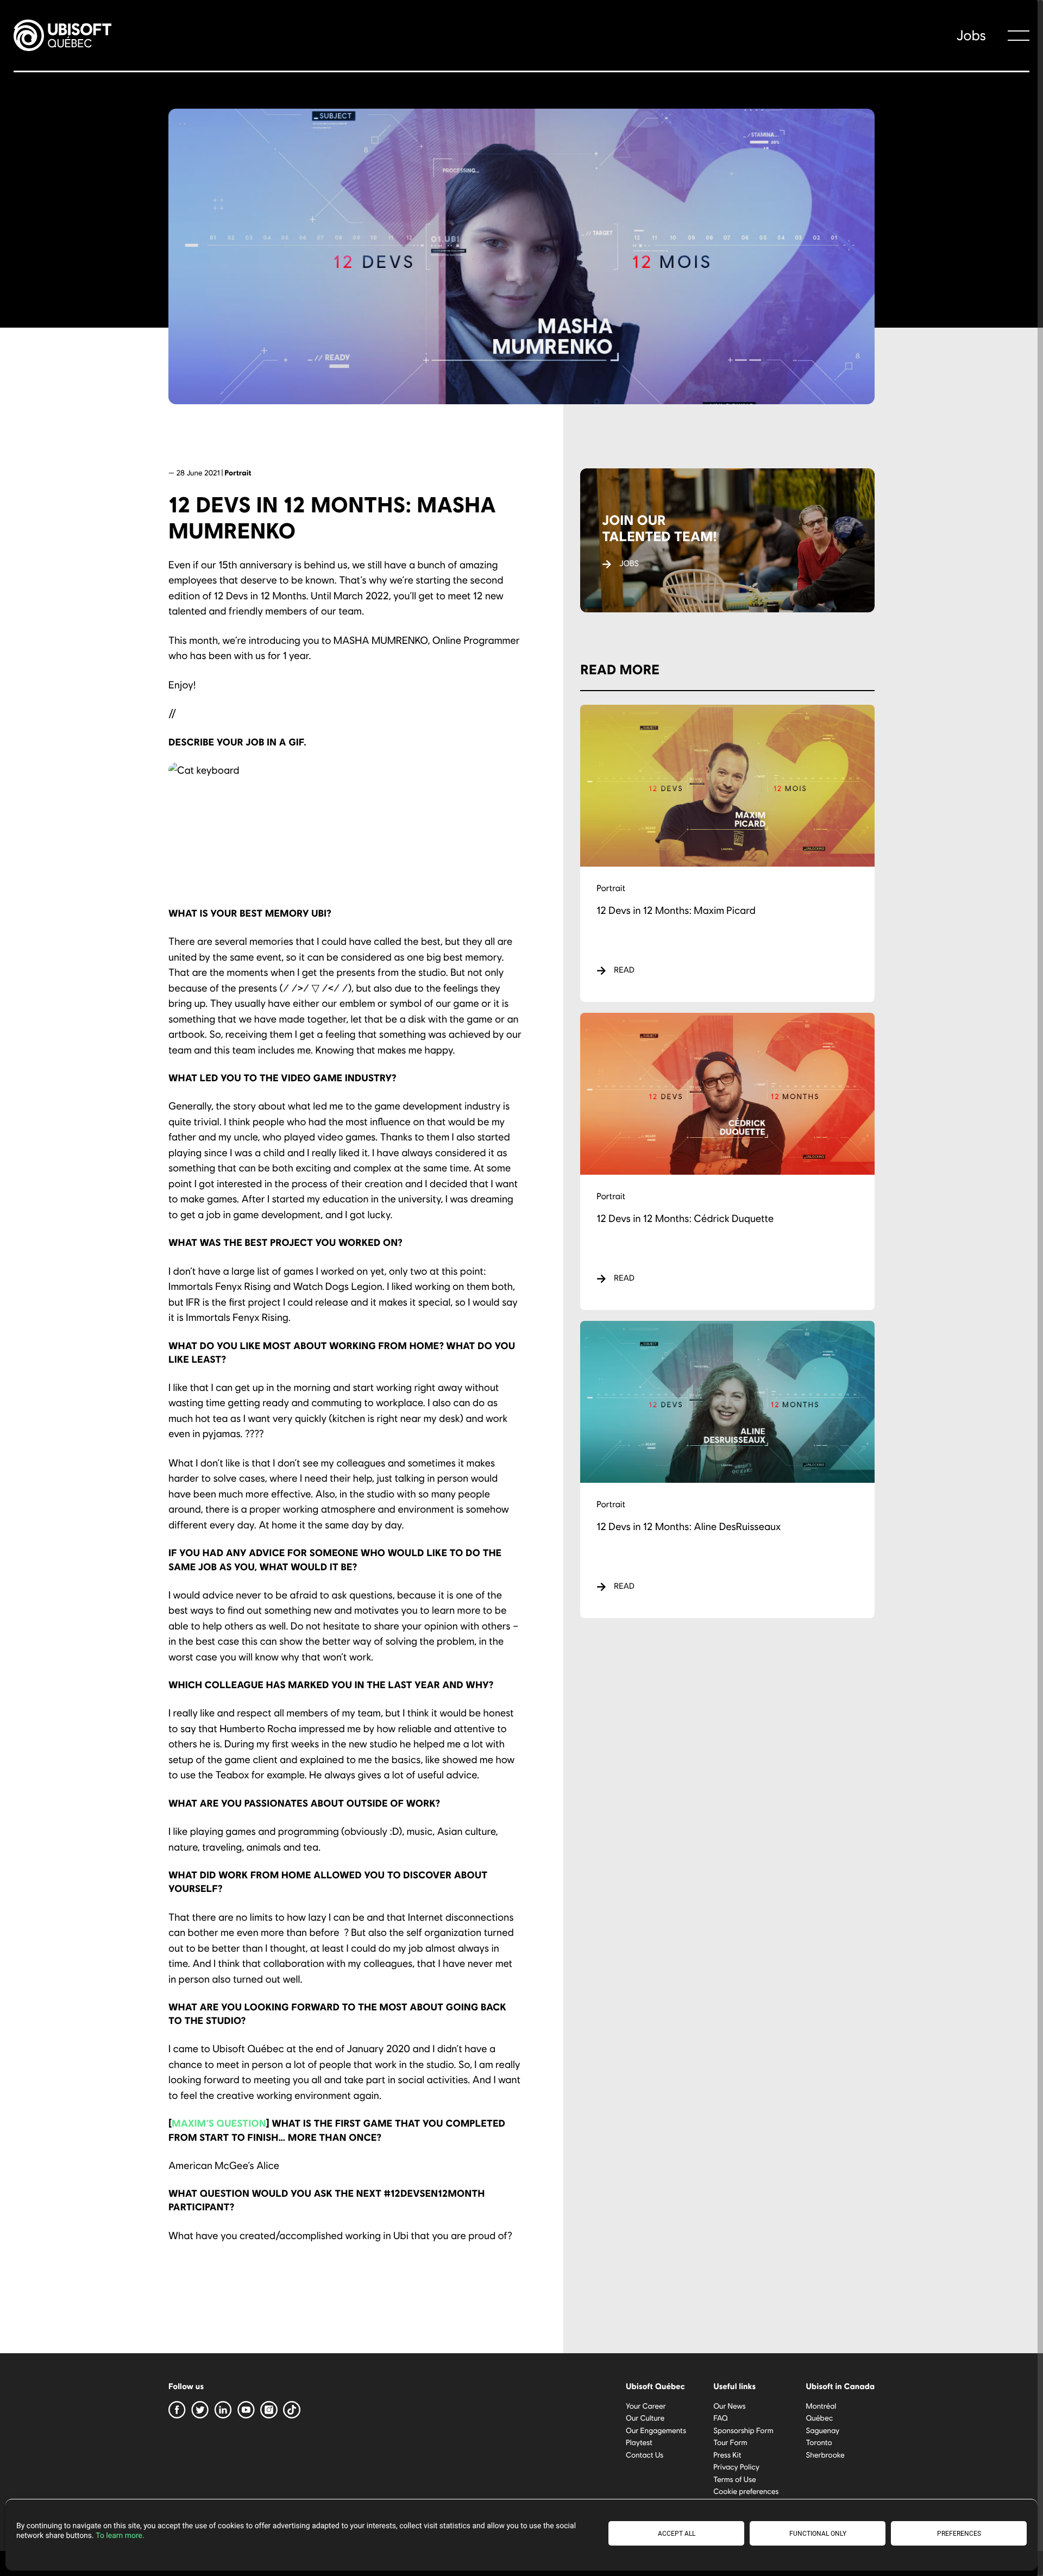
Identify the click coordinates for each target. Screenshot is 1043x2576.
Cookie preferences (746, 2491)
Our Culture (645, 2418)
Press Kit (727, 2455)
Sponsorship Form (743, 2430)
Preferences (959, 2534)
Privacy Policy (736, 2467)
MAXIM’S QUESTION (219, 2123)
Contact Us (645, 2455)
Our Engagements (656, 2430)
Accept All (677, 2534)
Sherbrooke (825, 2455)
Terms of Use (735, 2479)
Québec (819, 2418)
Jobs (971, 35)
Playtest (639, 2442)
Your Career (646, 2406)
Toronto (819, 2442)
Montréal (821, 2406)
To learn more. (120, 2536)
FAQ (721, 2418)
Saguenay (822, 2430)
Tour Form (730, 2442)
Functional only (818, 2534)
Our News (730, 2406)
